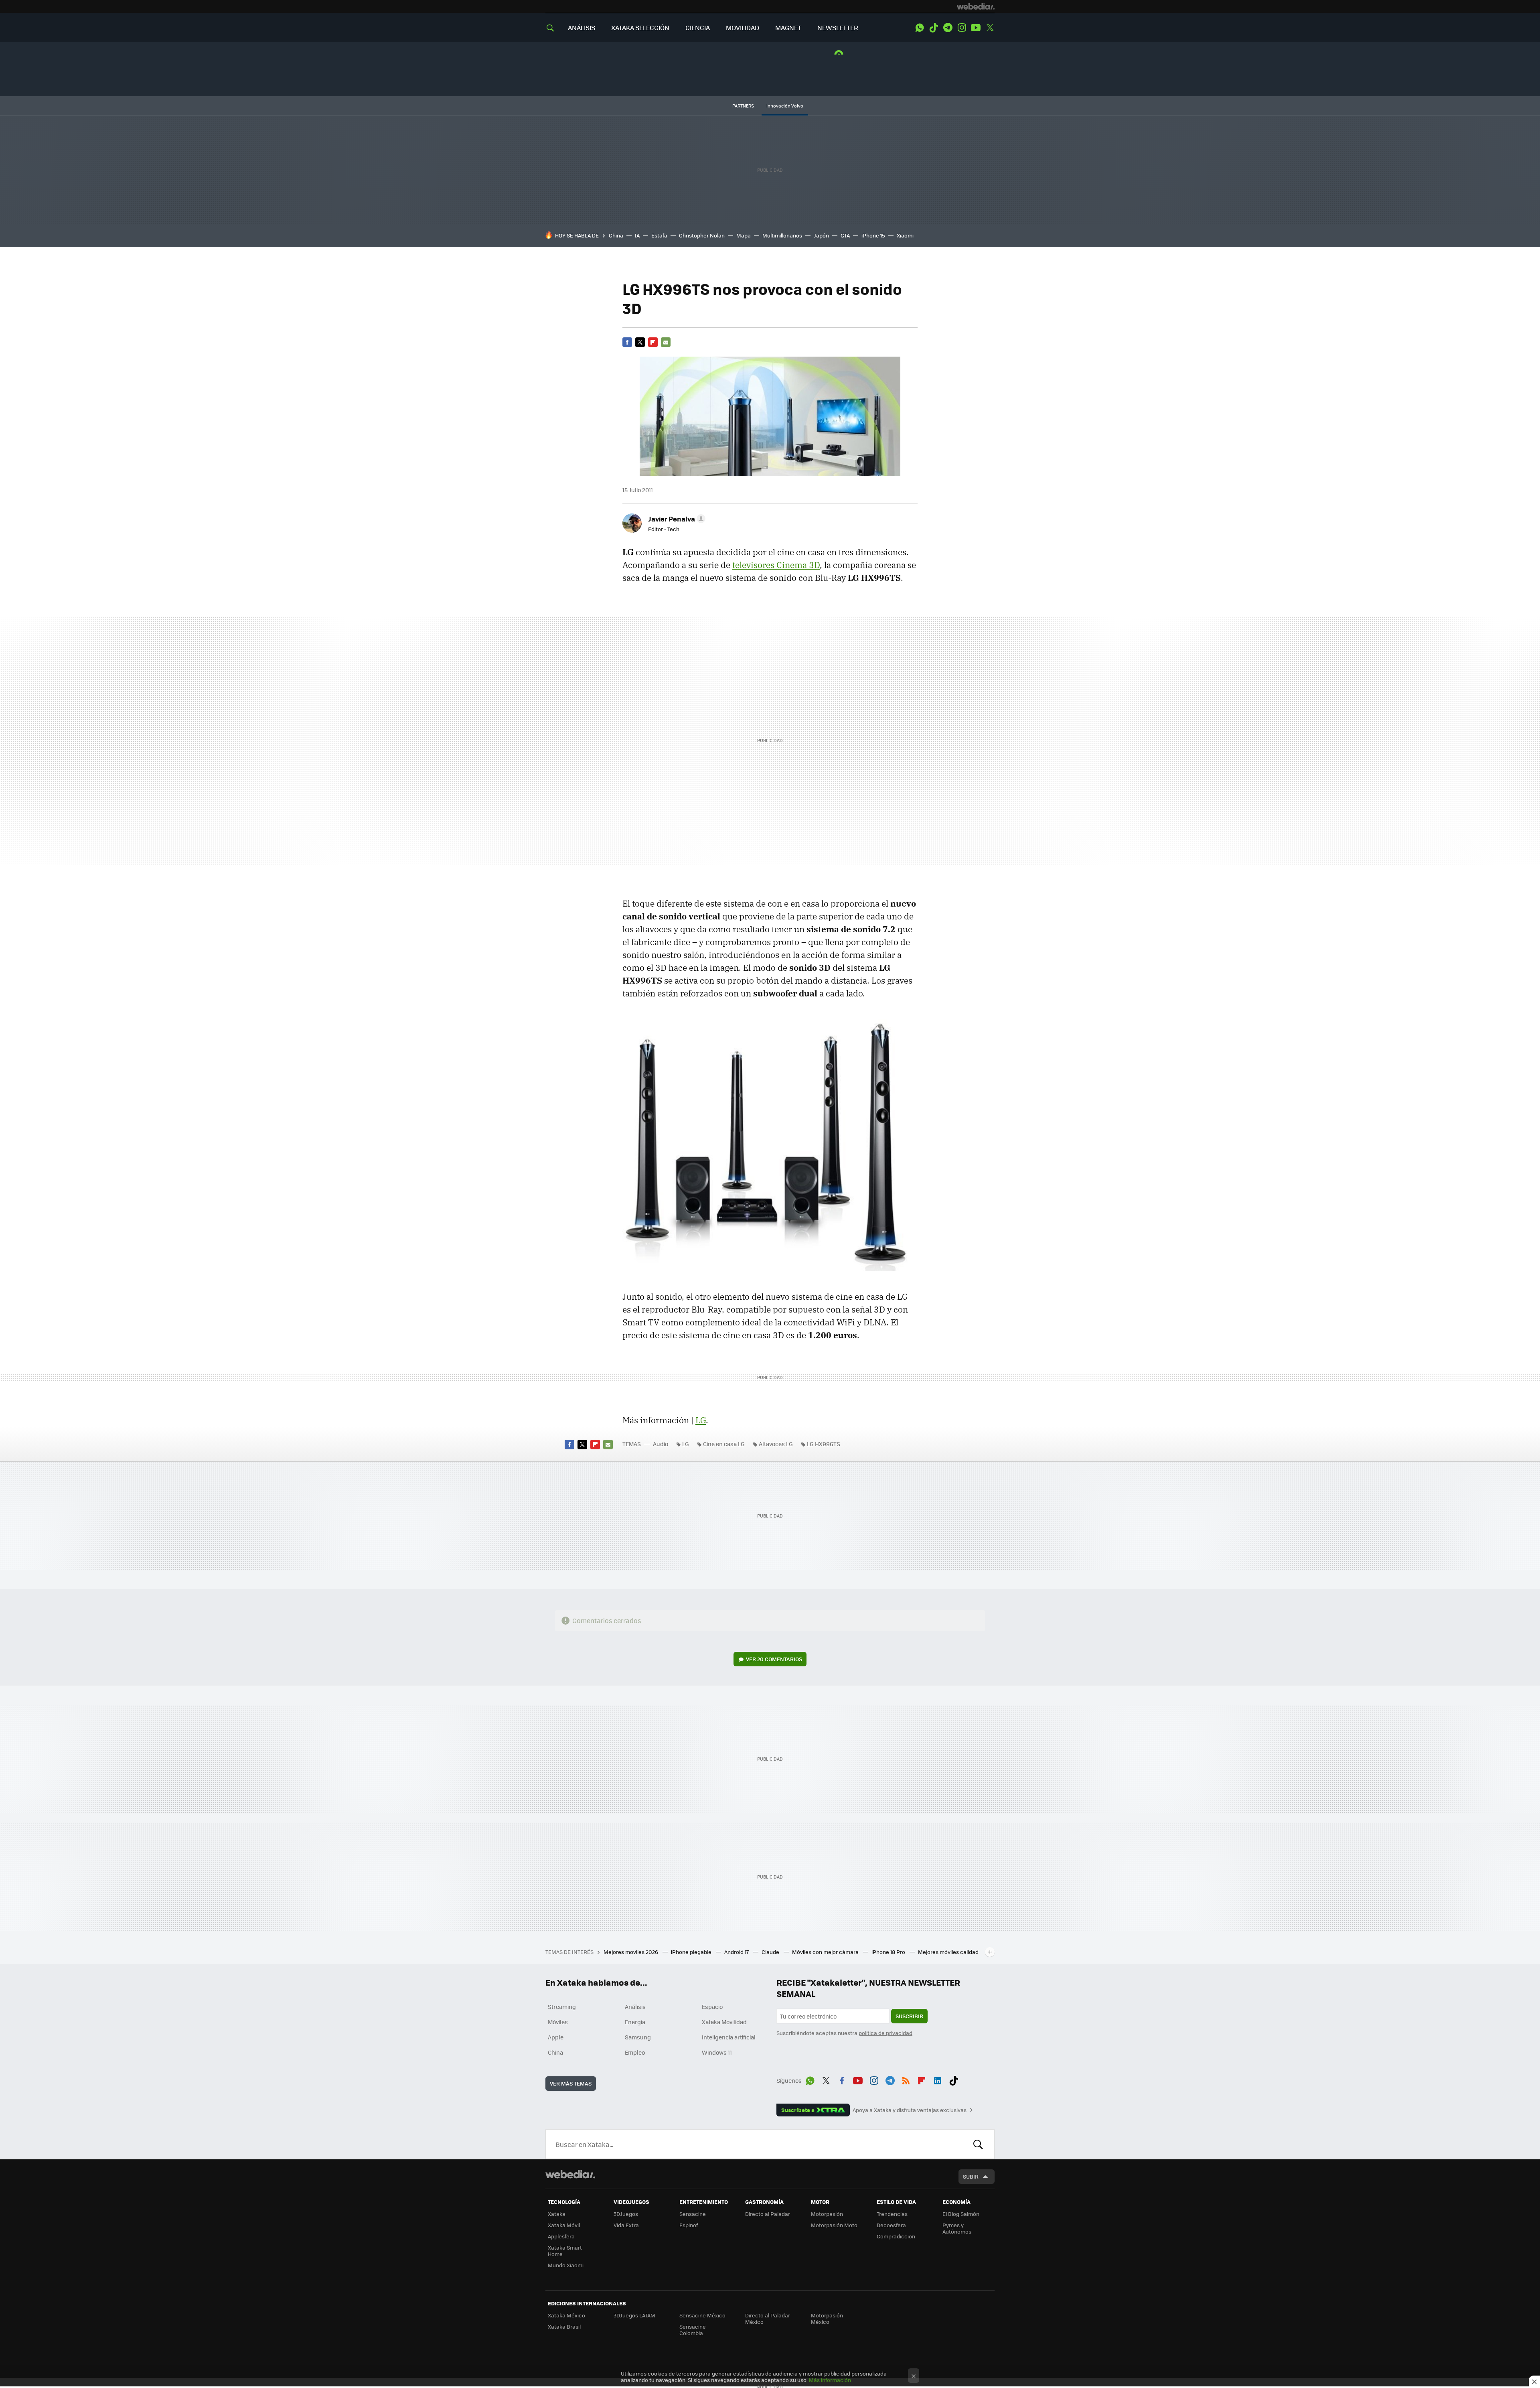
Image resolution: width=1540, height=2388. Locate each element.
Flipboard (653, 342)
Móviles (558, 2022)
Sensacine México (702, 2315)
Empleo (635, 2052)
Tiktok (934, 28)
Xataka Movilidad (724, 2022)
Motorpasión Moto (834, 2225)
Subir (971, 2176)
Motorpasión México (827, 2318)
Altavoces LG (776, 1444)
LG (701, 1420)
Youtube (976, 28)
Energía (635, 2022)
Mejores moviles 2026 (631, 1952)
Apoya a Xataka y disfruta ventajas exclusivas (910, 2110)
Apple (556, 2037)
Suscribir (909, 2016)
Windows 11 (717, 2052)
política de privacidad (885, 2033)
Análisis (635, 2007)
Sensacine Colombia (693, 2330)
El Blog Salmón (961, 2214)
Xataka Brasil (564, 2326)
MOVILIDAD (743, 27)
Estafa (659, 235)
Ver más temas (571, 2083)
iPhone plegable (692, 1952)
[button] (676, 519)
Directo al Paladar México (768, 2318)
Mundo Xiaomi (566, 2265)
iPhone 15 (873, 235)
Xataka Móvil (564, 2225)
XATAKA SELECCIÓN (640, 27)
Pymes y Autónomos (957, 2228)
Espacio (712, 2007)
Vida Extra (626, 2225)
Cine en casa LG (724, 1444)
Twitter (990, 28)
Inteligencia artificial (729, 2037)
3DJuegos (626, 2214)
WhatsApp (920, 28)
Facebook (627, 342)
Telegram (948, 28)
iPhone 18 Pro (889, 1952)
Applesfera (561, 2236)
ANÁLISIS (582, 27)
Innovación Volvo (785, 106)
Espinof (689, 2225)
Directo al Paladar (768, 2214)
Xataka (557, 2214)
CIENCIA (698, 27)
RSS (906, 2079)
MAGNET (788, 27)
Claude (771, 1952)
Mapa (744, 235)
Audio (661, 1444)
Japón (821, 235)
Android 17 (737, 1952)
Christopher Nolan (702, 235)
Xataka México (566, 2315)
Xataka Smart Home (565, 2251)
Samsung (638, 2037)
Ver (774, 1659)
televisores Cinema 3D (776, 565)
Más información (830, 2380)
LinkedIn (938, 2079)
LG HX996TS (824, 1444)
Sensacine (693, 2214)
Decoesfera (891, 2225)
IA (637, 235)
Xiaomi (905, 235)
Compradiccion (896, 2236)
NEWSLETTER (838, 27)
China (616, 235)
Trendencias (892, 2214)
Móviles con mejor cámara (826, 1952)
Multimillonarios (782, 235)
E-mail (666, 342)
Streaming (562, 2007)
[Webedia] (976, 6)
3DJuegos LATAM (634, 2315)
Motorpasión (827, 2214)
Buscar (978, 2144)
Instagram (962, 28)
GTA (845, 235)
